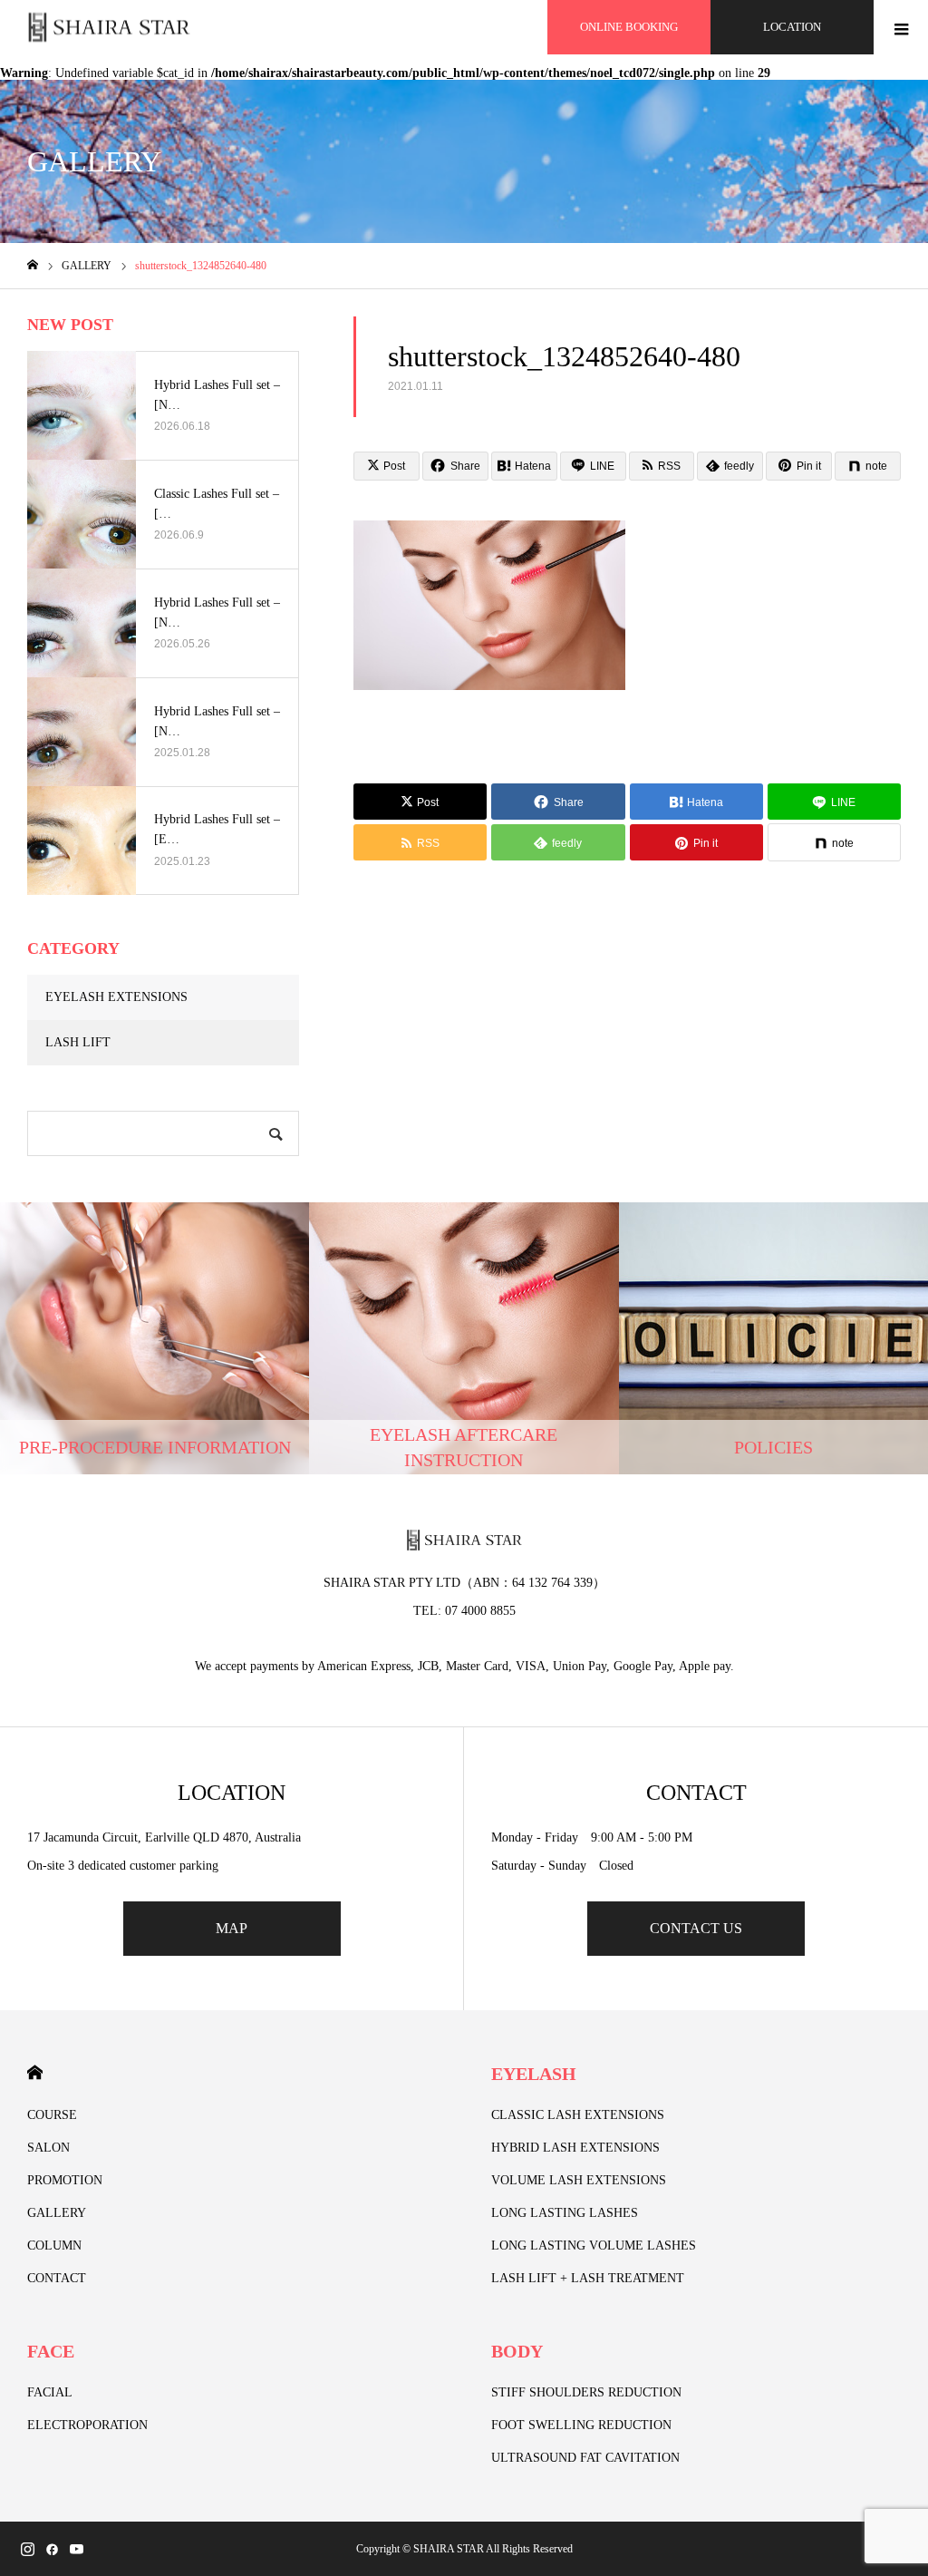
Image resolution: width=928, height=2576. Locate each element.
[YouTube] (76, 2549)
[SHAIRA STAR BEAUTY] (109, 28)
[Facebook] (52, 2549)
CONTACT (57, 2278)
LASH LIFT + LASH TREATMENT (588, 2278)
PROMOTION (65, 2180)
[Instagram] (27, 2549)
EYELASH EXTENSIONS (116, 997)
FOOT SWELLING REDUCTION (581, 2425)
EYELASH (534, 2074)
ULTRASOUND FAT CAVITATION (585, 2458)
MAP (232, 1928)
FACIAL (50, 2392)
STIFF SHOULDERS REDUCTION (586, 2392)
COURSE (52, 2115)
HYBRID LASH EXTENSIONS (575, 2148)
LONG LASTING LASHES (565, 2213)
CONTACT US (696, 1928)
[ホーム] (33, 265)
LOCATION (792, 27)
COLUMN (54, 2245)
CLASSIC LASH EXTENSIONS (578, 2115)
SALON (48, 2148)
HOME (35, 2072)
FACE (51, 2351)
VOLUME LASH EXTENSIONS (579, 2180)
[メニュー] (901, 27)
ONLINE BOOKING (629, 27)
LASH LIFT (78, 1042)
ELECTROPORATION (87, 2425)
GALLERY (57, 2213)
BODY (517, 2351)
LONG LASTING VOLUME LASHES (594, 2245)
